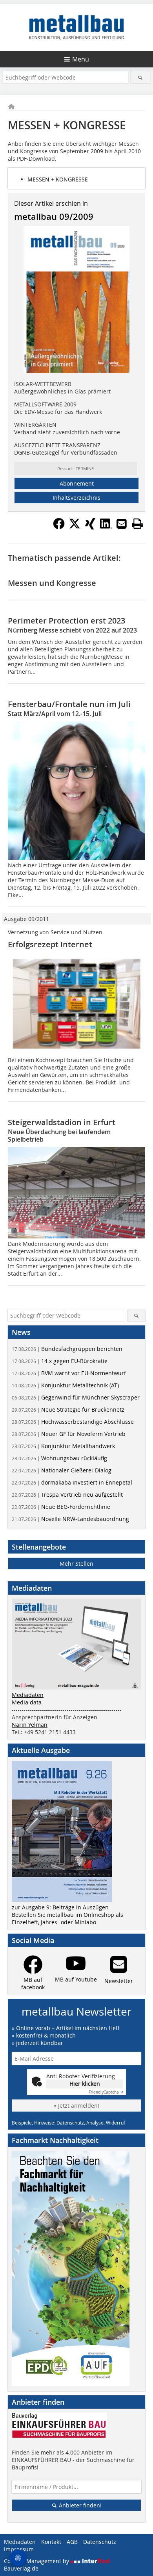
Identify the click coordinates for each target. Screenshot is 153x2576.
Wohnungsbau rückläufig (59, 1458)
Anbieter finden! (79, 2505)
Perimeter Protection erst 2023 (66, 621)
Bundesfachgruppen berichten (67, 1349)
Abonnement (77, 483)
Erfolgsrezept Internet (50, 944)
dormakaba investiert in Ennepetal (72, 1482)
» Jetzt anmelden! (76, 2106)
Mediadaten (28, 1695)
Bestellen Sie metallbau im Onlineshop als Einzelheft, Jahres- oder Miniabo (67, 1918)
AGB (72, 2542)
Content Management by (37, 2561)
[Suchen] (141, 77)
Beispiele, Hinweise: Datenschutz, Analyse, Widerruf (68, 2123)
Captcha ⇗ (106, 2092)
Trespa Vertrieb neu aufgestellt (67, 1495)
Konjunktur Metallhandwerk (63, 1446)
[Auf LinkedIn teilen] (106, 527)
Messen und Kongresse (52, 583)
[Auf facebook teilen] (59, 527)
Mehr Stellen (76, 1564)
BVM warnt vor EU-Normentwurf (69, 1373)
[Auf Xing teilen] (90, 527)
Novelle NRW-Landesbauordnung (70, 1519)
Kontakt (51, 2542)
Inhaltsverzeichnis (76, 498)
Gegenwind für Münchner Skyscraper (76, 1397)
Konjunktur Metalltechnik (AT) (65, 1385)
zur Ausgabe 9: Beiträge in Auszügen (60, 1907)
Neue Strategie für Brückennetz (68, 1409)
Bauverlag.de (21, 2568)
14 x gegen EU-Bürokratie (60, 1361)
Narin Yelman (30, 1725)
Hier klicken (85, 2084)
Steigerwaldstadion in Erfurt (62, 1122)
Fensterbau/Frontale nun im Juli (69, 704)
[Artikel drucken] (137, 524)
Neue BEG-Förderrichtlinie (61, 1507)
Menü (81, 59)
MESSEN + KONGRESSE (58, 179)
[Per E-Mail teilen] (122, 524)
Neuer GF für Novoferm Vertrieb (69, 1434)
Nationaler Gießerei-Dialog (62, 1470)
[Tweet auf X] (75, 527)
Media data (27, 1702)
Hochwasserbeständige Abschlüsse (73, 1422)
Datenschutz (100, 2542)
